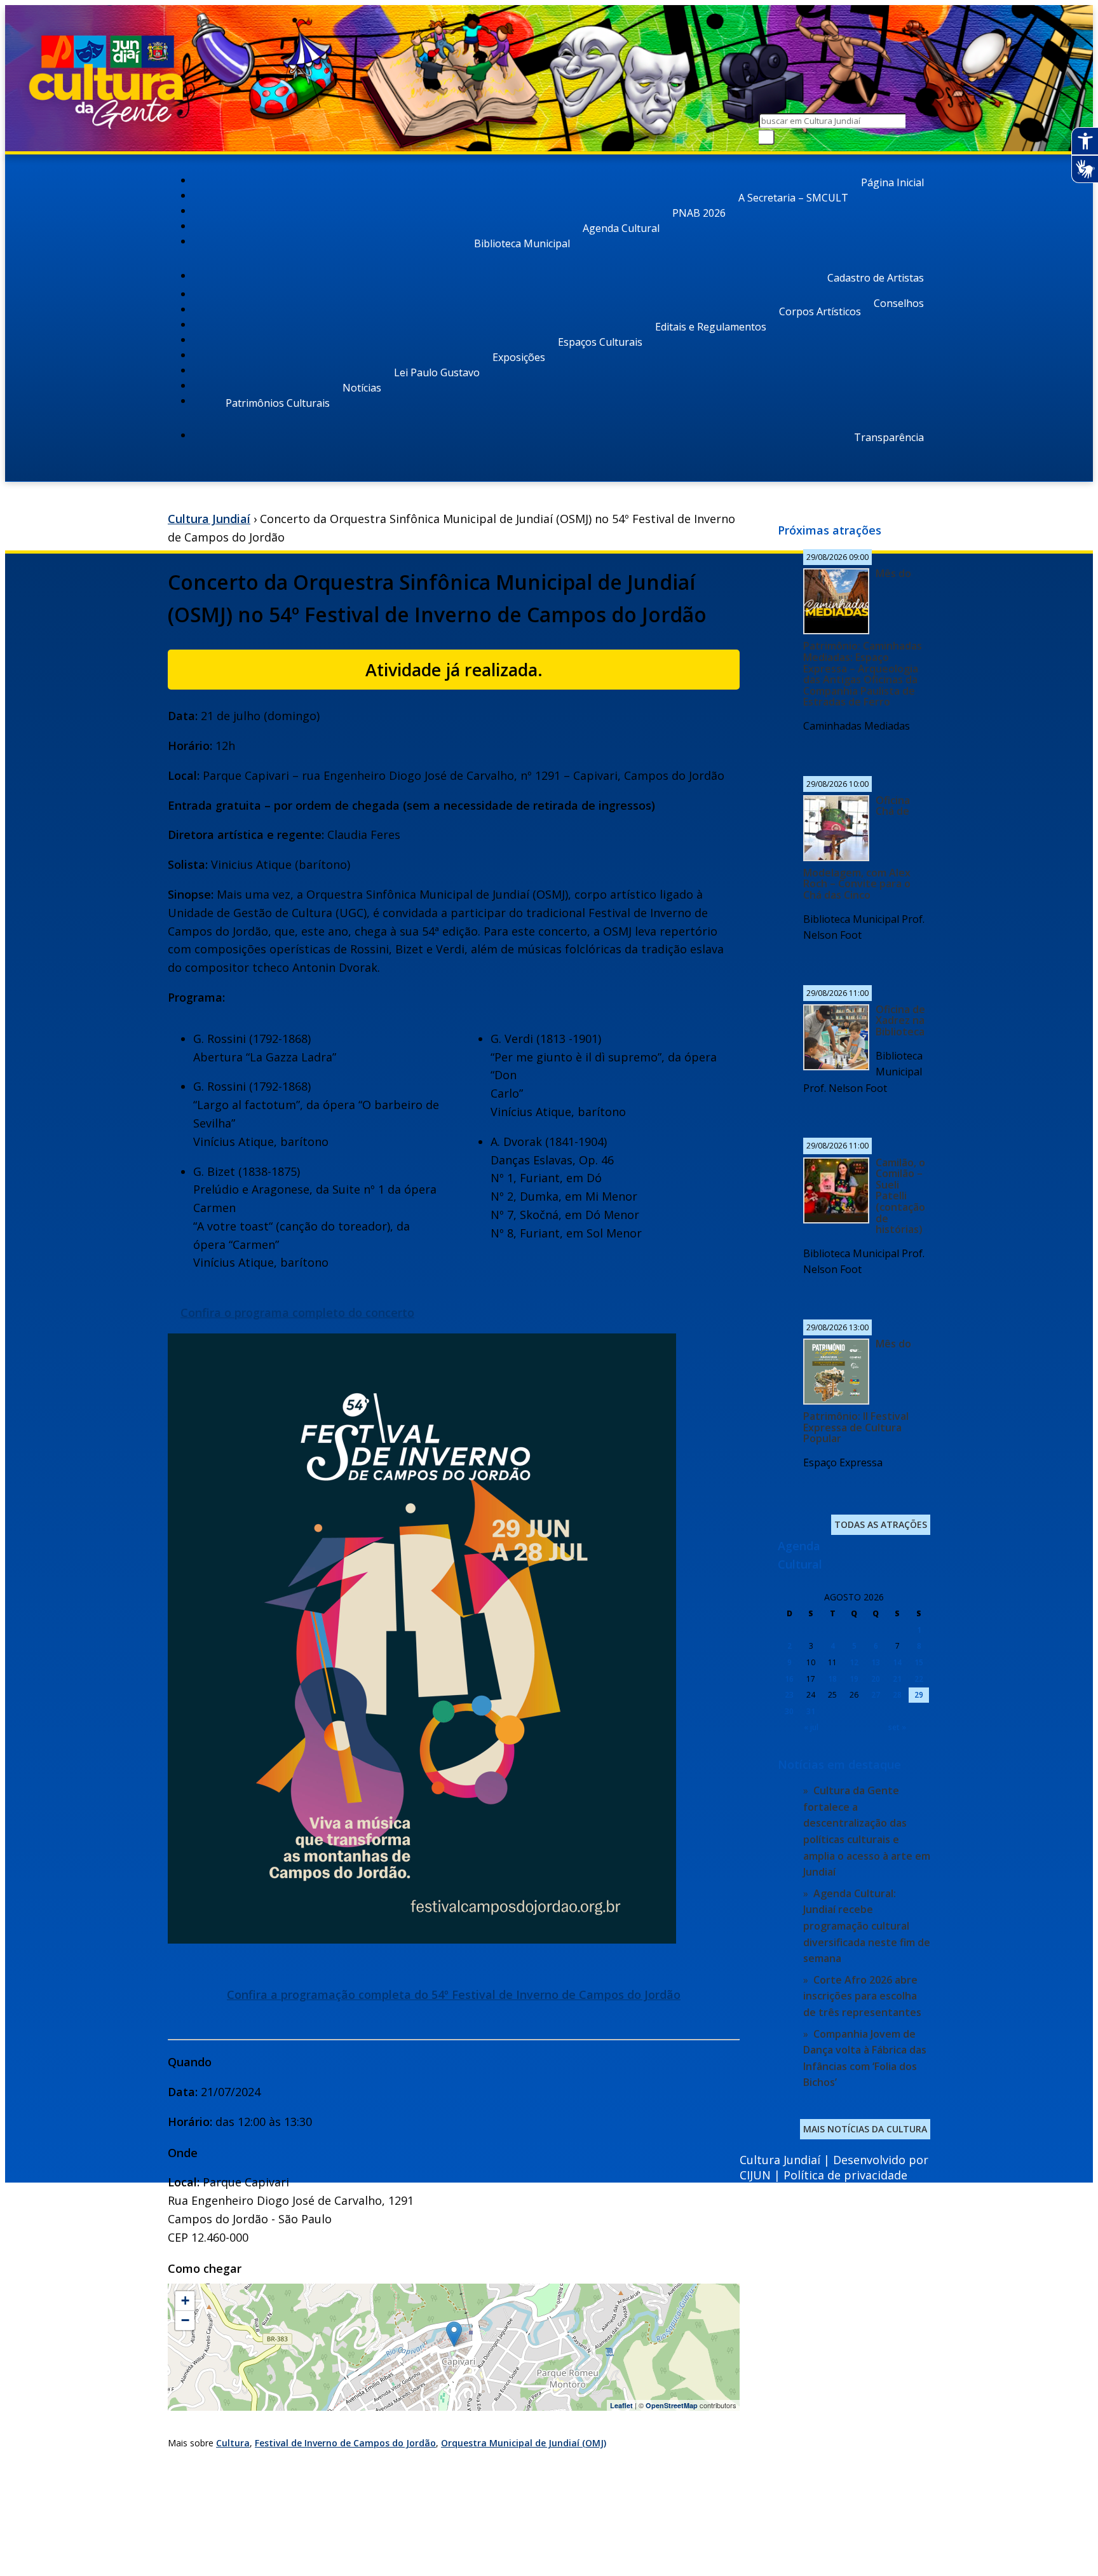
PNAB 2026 (699, 213)
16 (789, 1679)
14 (897, 1662)
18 (832, 1679)
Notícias (362, 388)
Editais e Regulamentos (711, 327)
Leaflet (621, 2405)
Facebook (798, 2501)
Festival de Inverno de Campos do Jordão (345, 2443)
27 (876, 1695)
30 (789, 1711)
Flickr (887, 2501)
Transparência (889, 437)
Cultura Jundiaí (209, 519)
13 (876, 1662)
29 (919, 1695)
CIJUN (755, 2175)
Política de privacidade (845, 2175)
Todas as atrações (881, 1524)
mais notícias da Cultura (865, 2129)
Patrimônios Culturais (278, 403)
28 (897, 1695)
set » (897, 1727)
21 (897, 1679)
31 (811, 1711)
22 (919, 1679)
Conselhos (899, 303)
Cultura (233, 2443)
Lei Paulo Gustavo (437, 372)
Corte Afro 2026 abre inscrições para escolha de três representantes (862, 1996)
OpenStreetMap (672, 2405)
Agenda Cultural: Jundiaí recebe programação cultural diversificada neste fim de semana (867, 1926)
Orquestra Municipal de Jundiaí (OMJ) (524, 2443)
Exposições (519, 357)
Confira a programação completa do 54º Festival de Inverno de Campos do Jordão (454, 1994)
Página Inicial (892, 182)
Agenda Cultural (621, 228)
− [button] (185, 2320)
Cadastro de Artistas (876, 278)
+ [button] (185, 2300)
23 (789, 1695)
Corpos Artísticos (820, 311)
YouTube (857, 2501)
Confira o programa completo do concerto (297, 1312)
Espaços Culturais (600, 342)
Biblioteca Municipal (522, 243)
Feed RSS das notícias (768, 2506)
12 (854, 1662)
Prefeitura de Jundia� (813, 2484)
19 (854, 1679)
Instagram (828, 2501)
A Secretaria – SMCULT (793, 198)
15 (919, 1662)
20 (876, 1679)
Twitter (917, 2501)
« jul (811, 1727)
